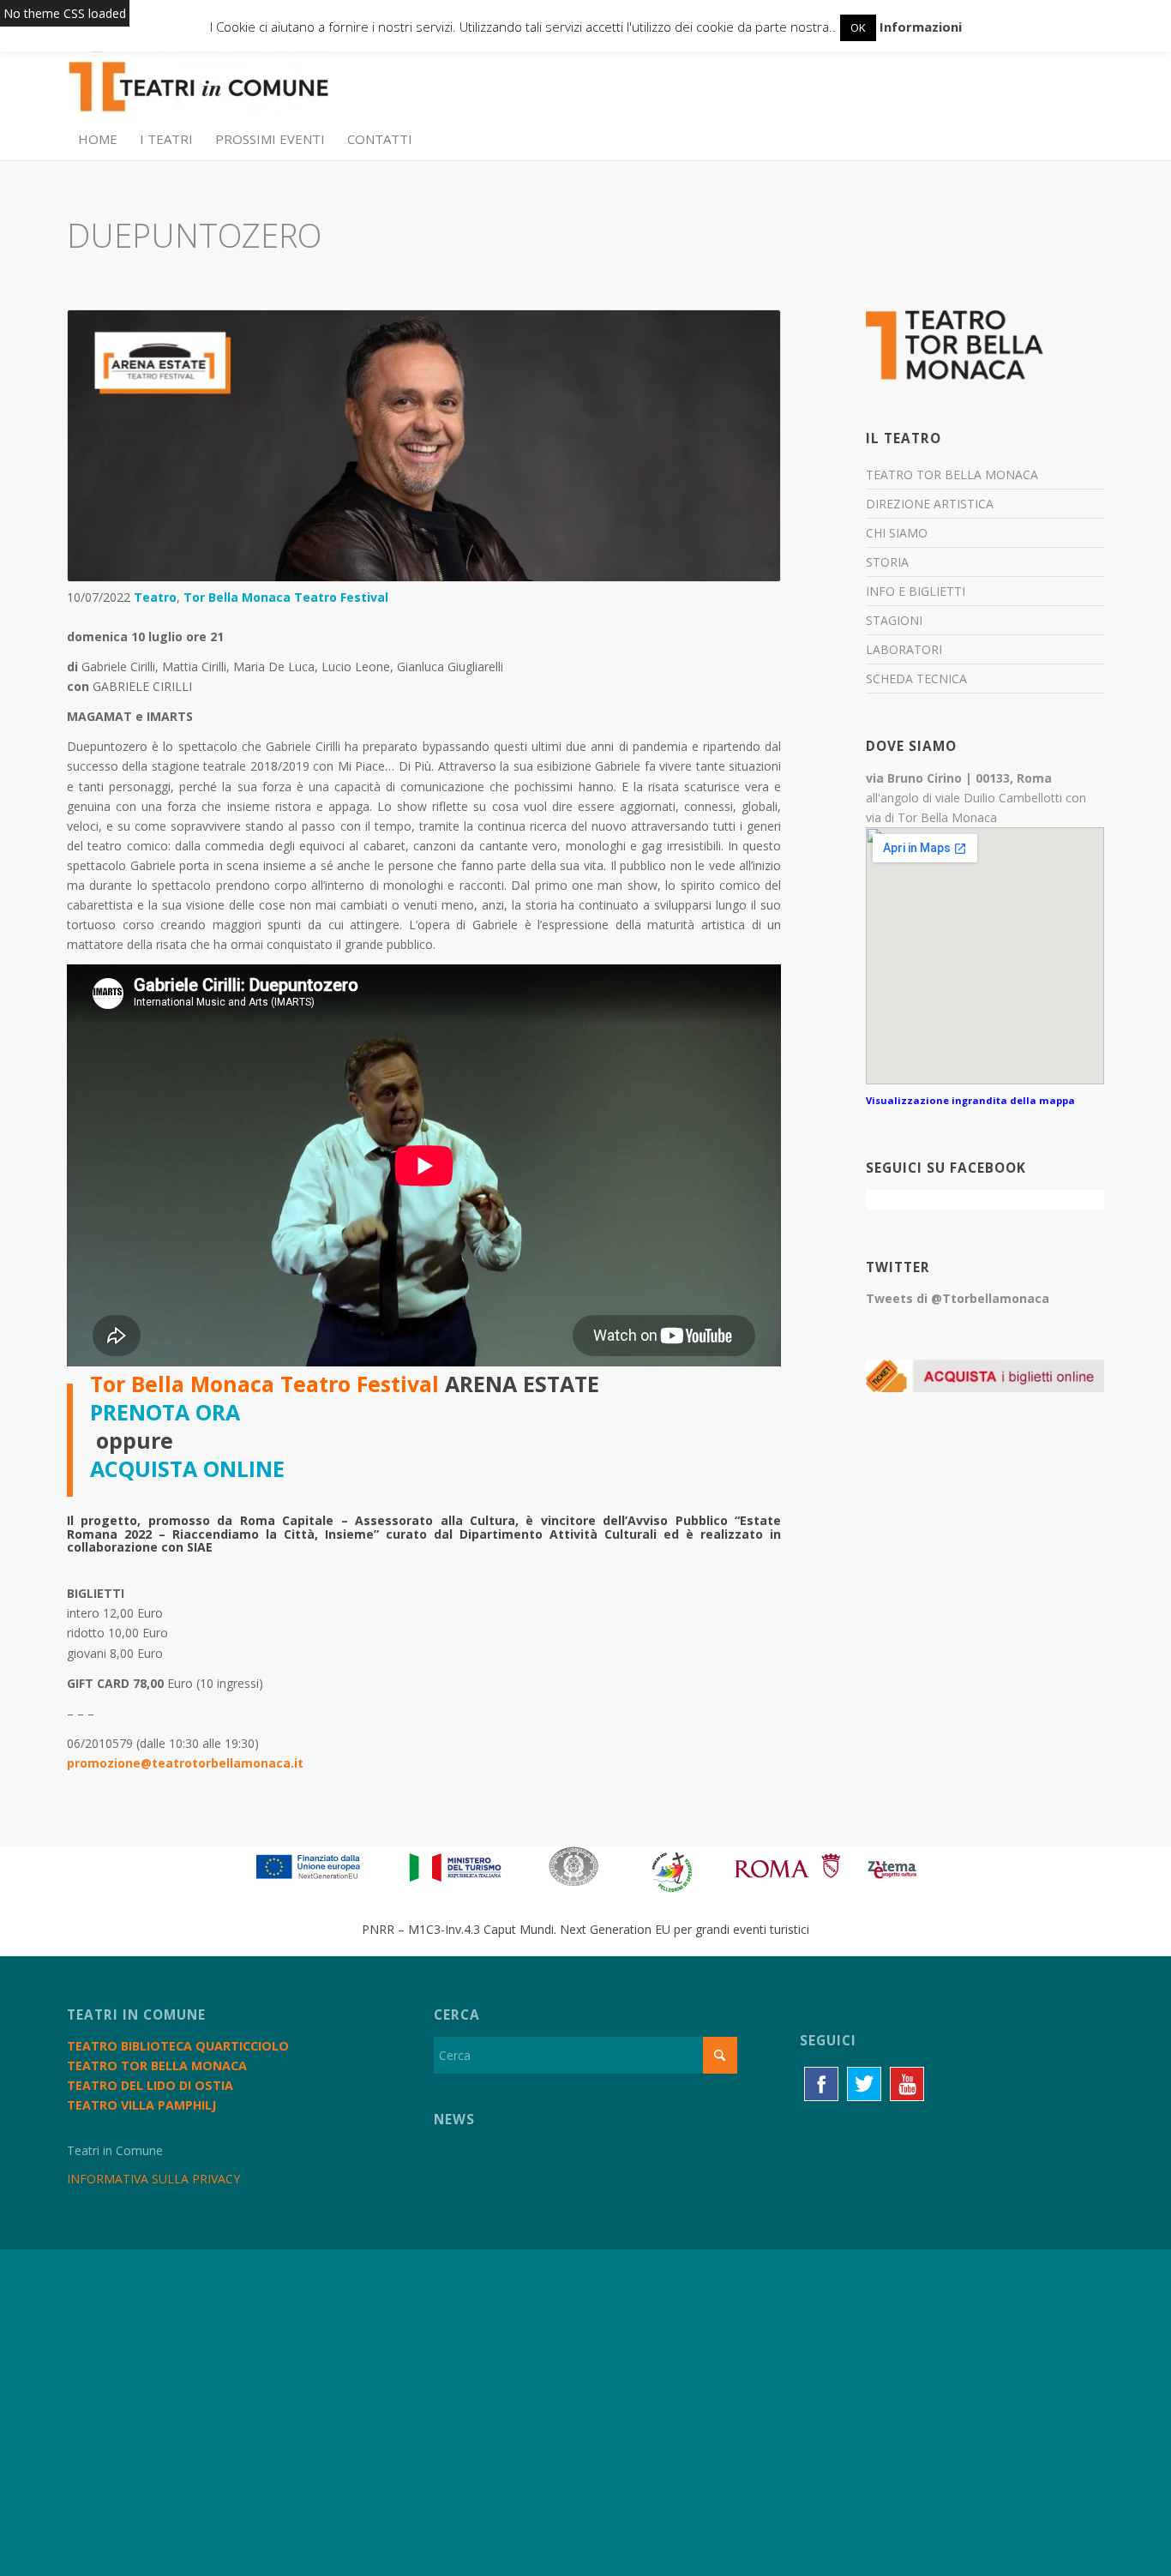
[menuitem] (98, 139)
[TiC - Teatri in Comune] (198, 78)
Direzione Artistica (930, 504)
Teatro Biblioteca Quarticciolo (178, 2046)
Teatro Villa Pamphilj (141, 2105)
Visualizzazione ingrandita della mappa (970, 1100)
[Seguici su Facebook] (821, 2084)
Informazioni (921, 27)
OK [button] (858, 27)
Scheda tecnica (916, 679)
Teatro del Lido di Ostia (150, 2085)
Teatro (155, 597)
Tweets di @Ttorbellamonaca (958, 1298)
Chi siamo (897, 533)
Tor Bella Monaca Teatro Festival (286, 597)
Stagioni (894, 620)
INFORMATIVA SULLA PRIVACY (153, 2179)
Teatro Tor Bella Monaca (952, 474)
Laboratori (904, 649)
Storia (887, 562)
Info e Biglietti (916, 591)
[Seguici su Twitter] (864, 2084)
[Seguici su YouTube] (907, 2084)
